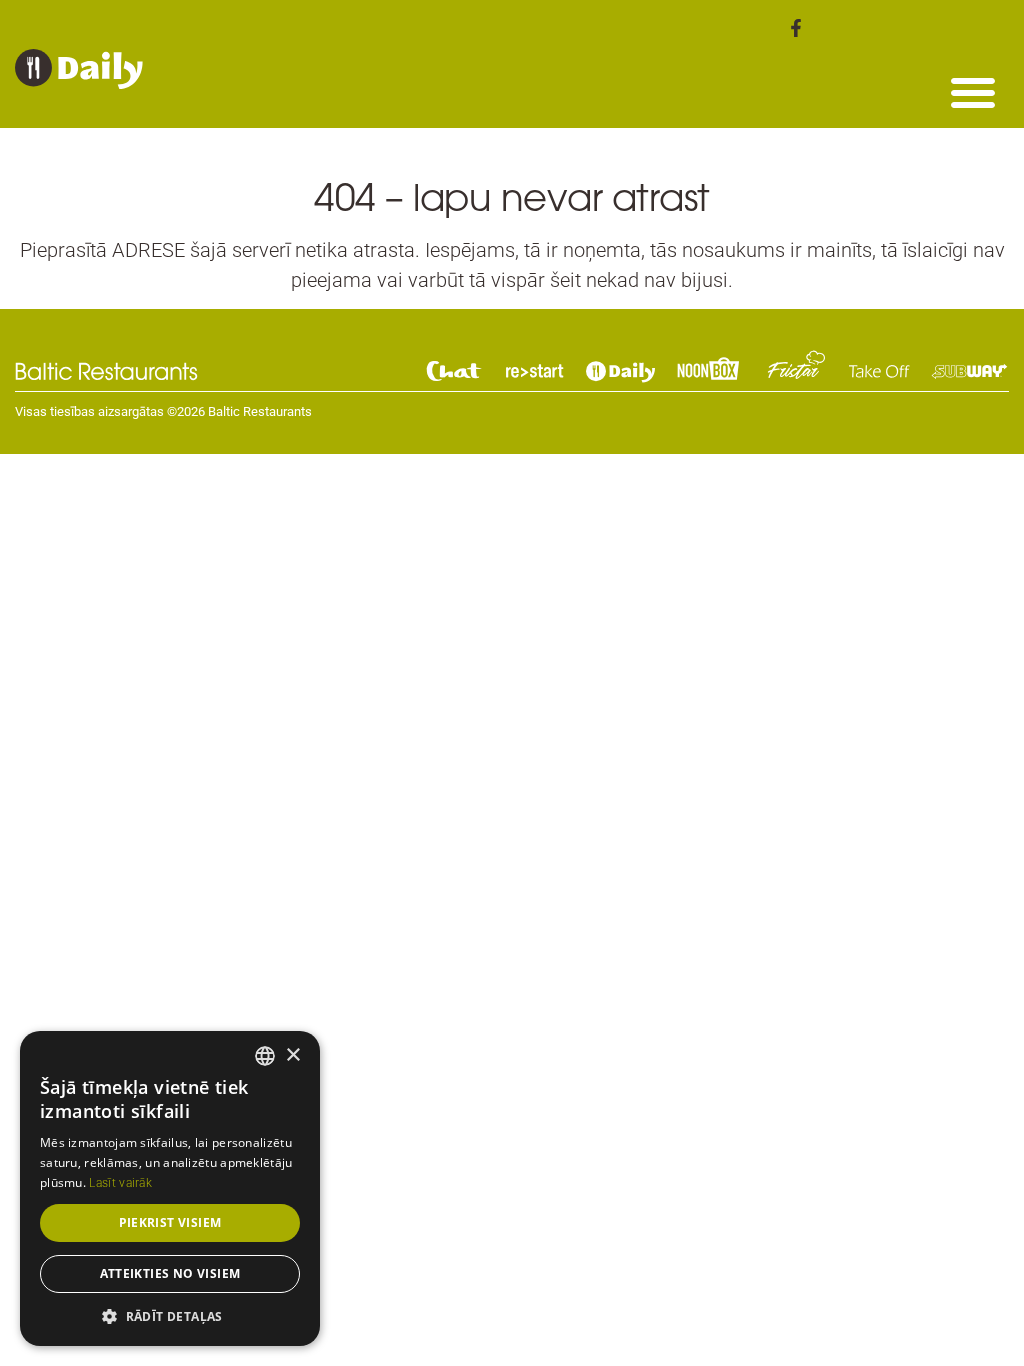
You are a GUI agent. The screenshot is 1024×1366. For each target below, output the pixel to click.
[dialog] (170, 1188)
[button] (973, 92)
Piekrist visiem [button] (170, 1222)
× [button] (292, 1055)
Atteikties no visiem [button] (170, 1273)
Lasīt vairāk (120, 1183)
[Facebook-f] (796, 28)
